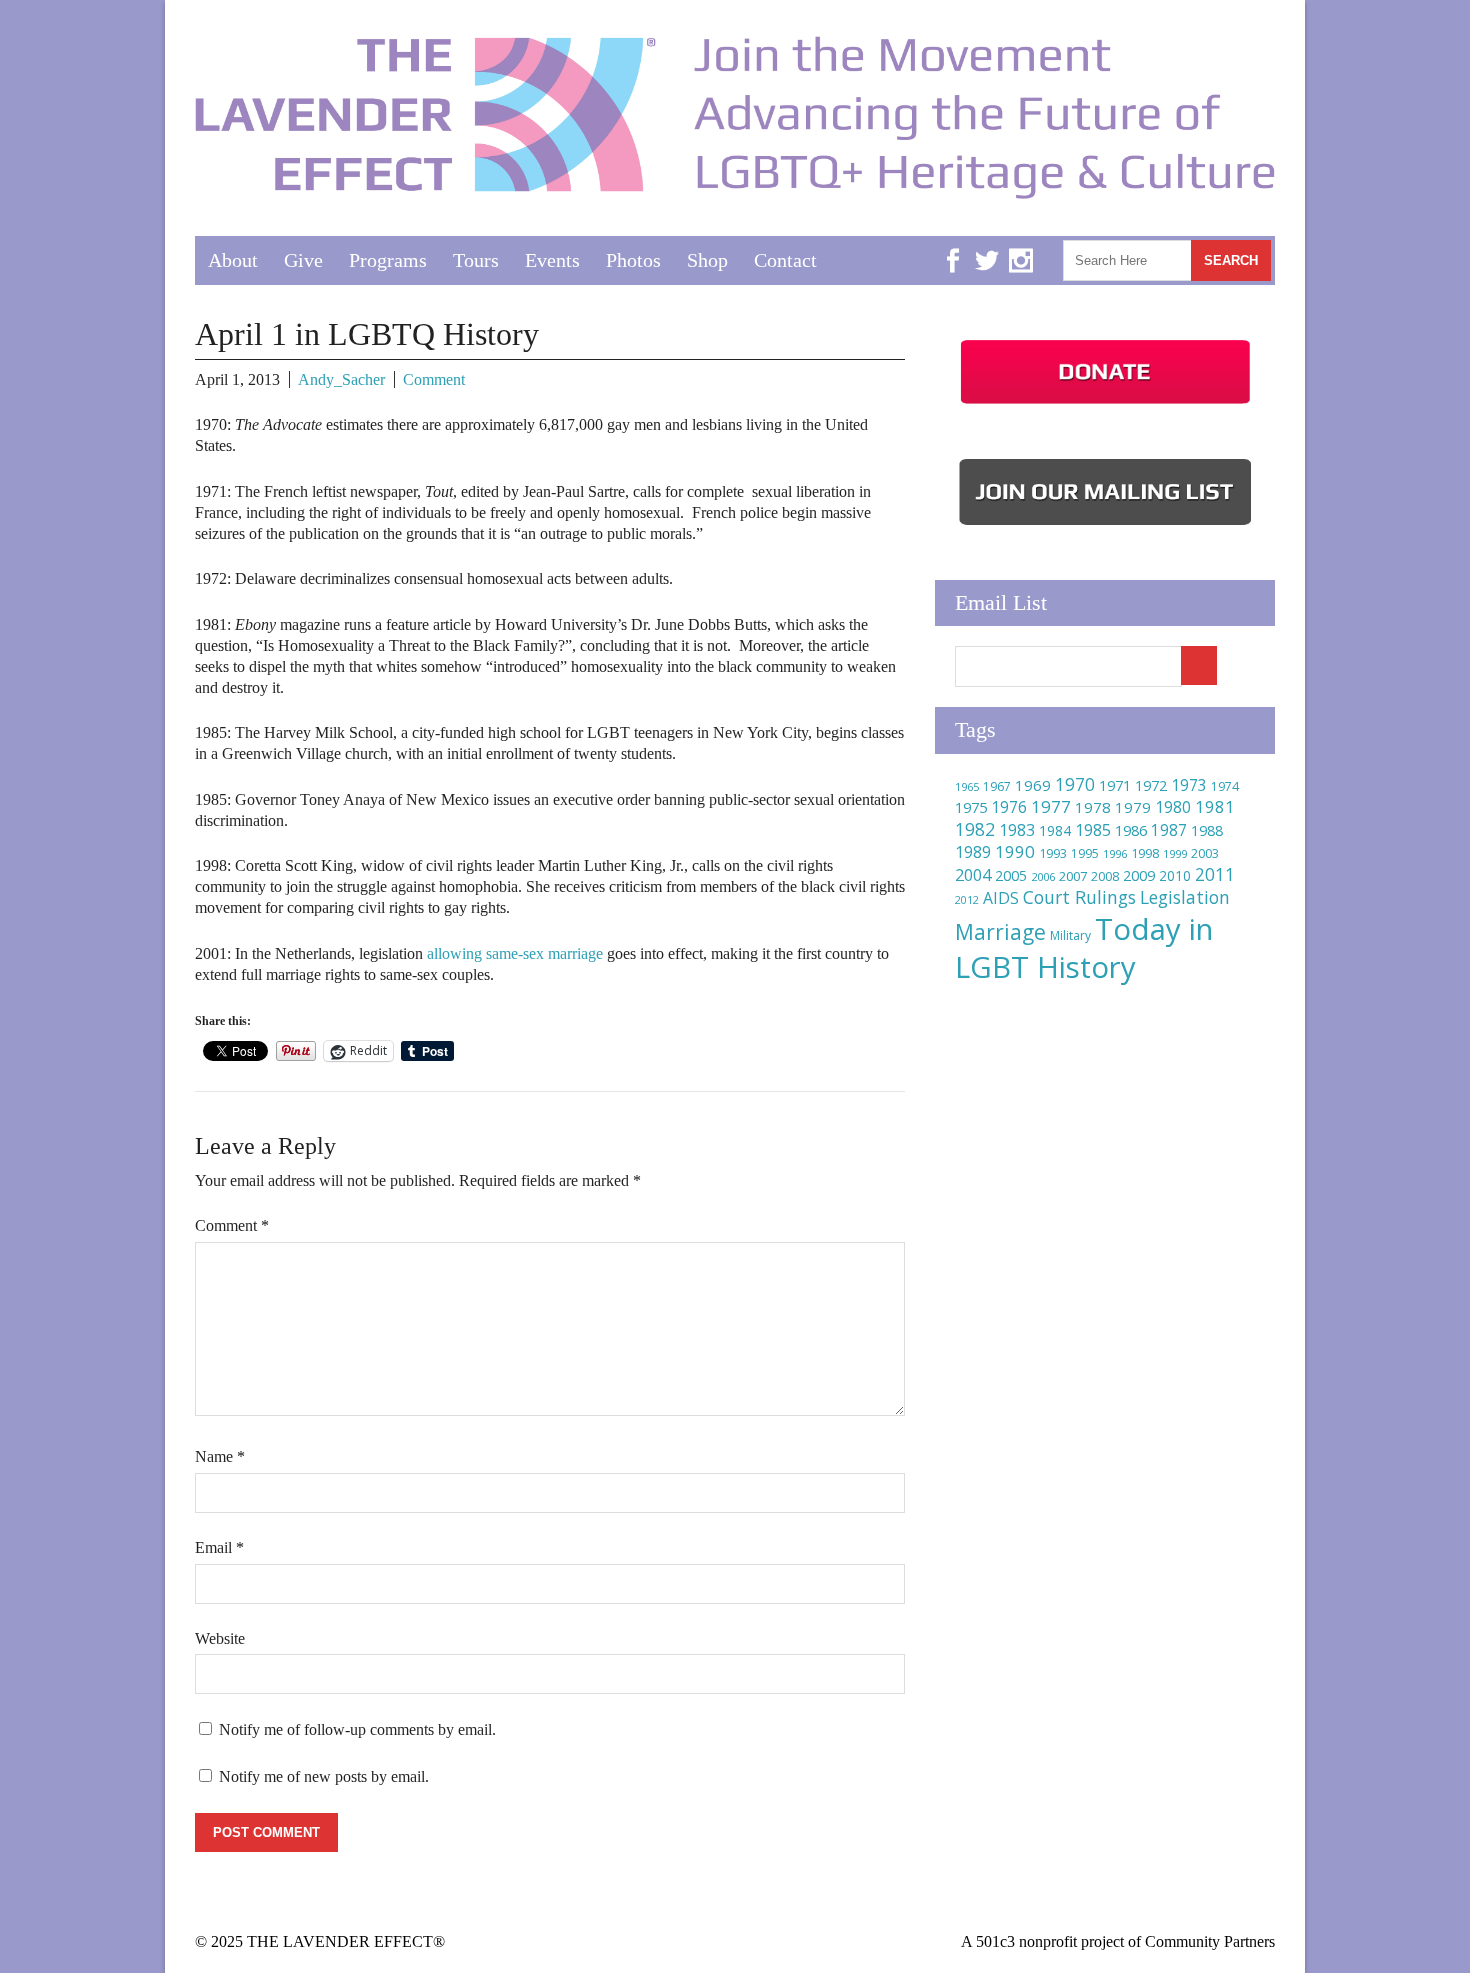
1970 (1075, 784)
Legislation (1185, 897)
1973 (1189, 785)
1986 (1131, 830)
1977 (1051, 806)
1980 (1173, 807)
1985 (1093, 830)
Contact (785, 260)
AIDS (1001, 898)
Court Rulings (1079, 897)
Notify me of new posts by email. (324, 1776)
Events (552, 260)
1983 (1017, 830)
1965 (967, 786)
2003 (1205, 853)
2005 (1011, 875)
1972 (1151, 785)
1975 (971, 807)
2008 (1105, 876)
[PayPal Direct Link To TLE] (1105, 404)
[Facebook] (953, 245)
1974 (1225, 786)
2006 (1043, 876)
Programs (388, 260)
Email (219, 1547)
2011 (1215, 874)
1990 (1015, 851)
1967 (997, 786)
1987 (1169, 830)
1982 (975, 829)
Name (220, 1456)
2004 (973, 875)
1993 (1053, 853)
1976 (1009, 807)
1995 (1085, 853)
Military (1070, 935)
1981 (1215, 806)
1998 (1145, 853)
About (233, 260)
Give (303, 260)
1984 (1055, 830)
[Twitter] (987, 245)
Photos (633, 260)
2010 (1175, 875)
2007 (1073, 876)
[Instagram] (1021, 245)
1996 (1115, 853)
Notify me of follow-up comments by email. (357, 1729)
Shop (707, 260)
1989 (973, 852)
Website (220, 1638)
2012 (967, 900)
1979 (1133, 807)
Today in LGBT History (1084, 948)
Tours (476, 260)
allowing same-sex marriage (515, 953)
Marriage (1000, 932)
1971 (1115, 785)
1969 (1033, 785)
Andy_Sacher (341, 379)
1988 (1207, 830)
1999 (1175, 853)
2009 (1139, 875)
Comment (434, 379)
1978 (1093, 807)
